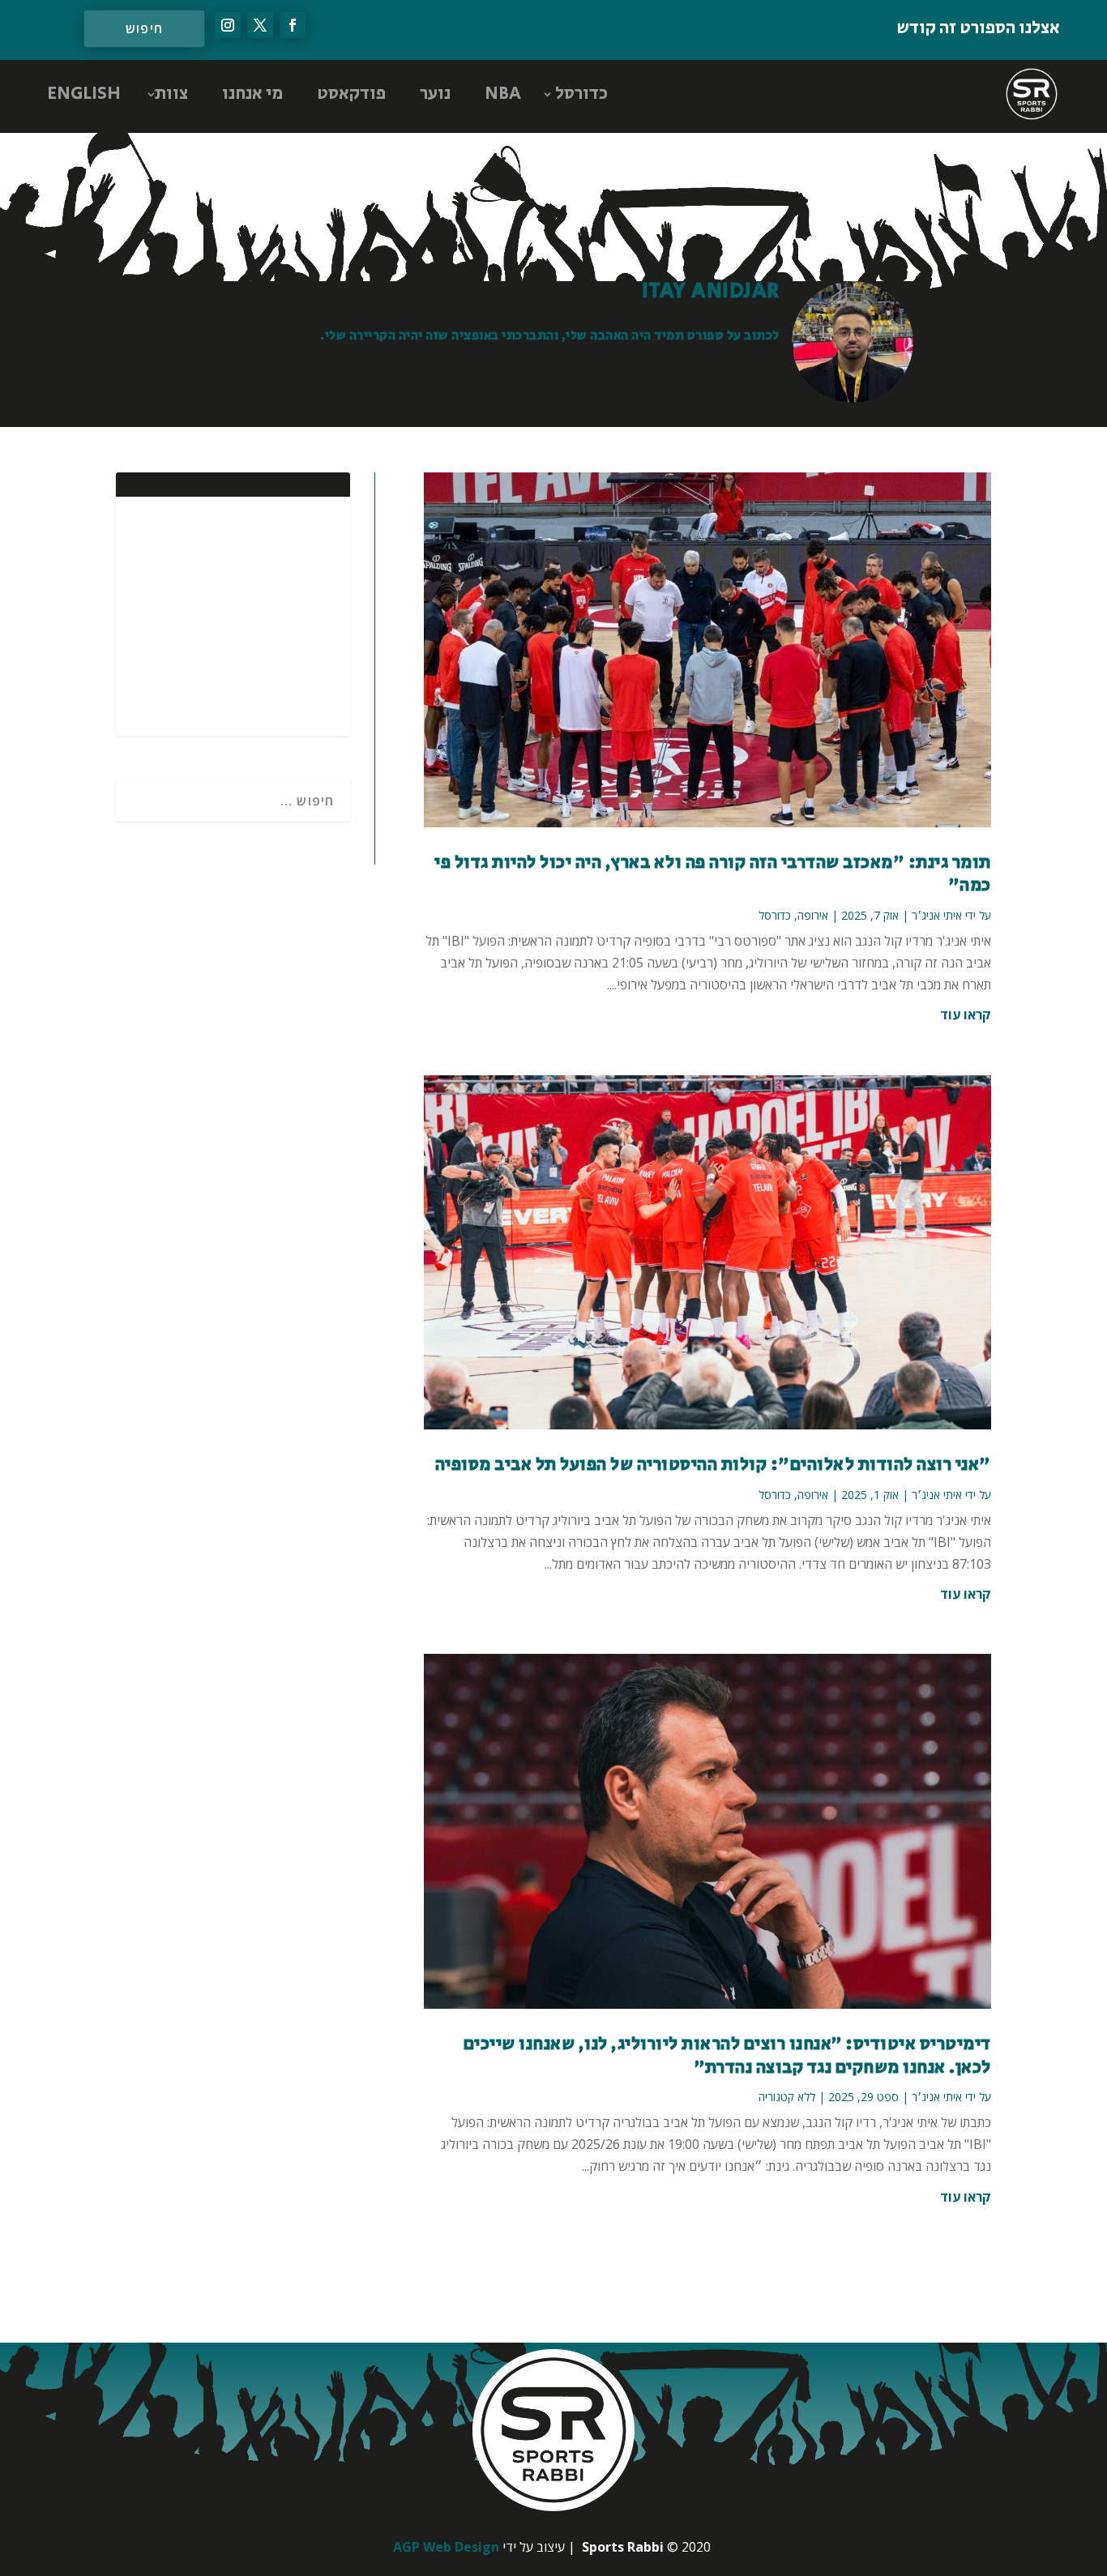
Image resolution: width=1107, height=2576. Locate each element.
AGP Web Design (446, 2547)
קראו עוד (966, 1015)
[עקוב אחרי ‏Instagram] (228, 25)
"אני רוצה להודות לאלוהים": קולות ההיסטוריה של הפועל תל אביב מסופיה (713, 1465)
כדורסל (581, 94)
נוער (435, 94)
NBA (503, 94)
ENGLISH (84, 94)
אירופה (813, 915)
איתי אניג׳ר (937, 915)
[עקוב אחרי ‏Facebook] (293, 25)
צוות (171, 94)
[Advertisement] (233, 614)
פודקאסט (351, 94)
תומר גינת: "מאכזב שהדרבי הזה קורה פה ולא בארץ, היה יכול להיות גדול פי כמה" (713, 875)
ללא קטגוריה (787, 2097)
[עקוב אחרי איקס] (260, 25)
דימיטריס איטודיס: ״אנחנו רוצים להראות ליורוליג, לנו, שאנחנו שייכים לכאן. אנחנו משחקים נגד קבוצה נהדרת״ (727, 2056)
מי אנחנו (252, 94)
